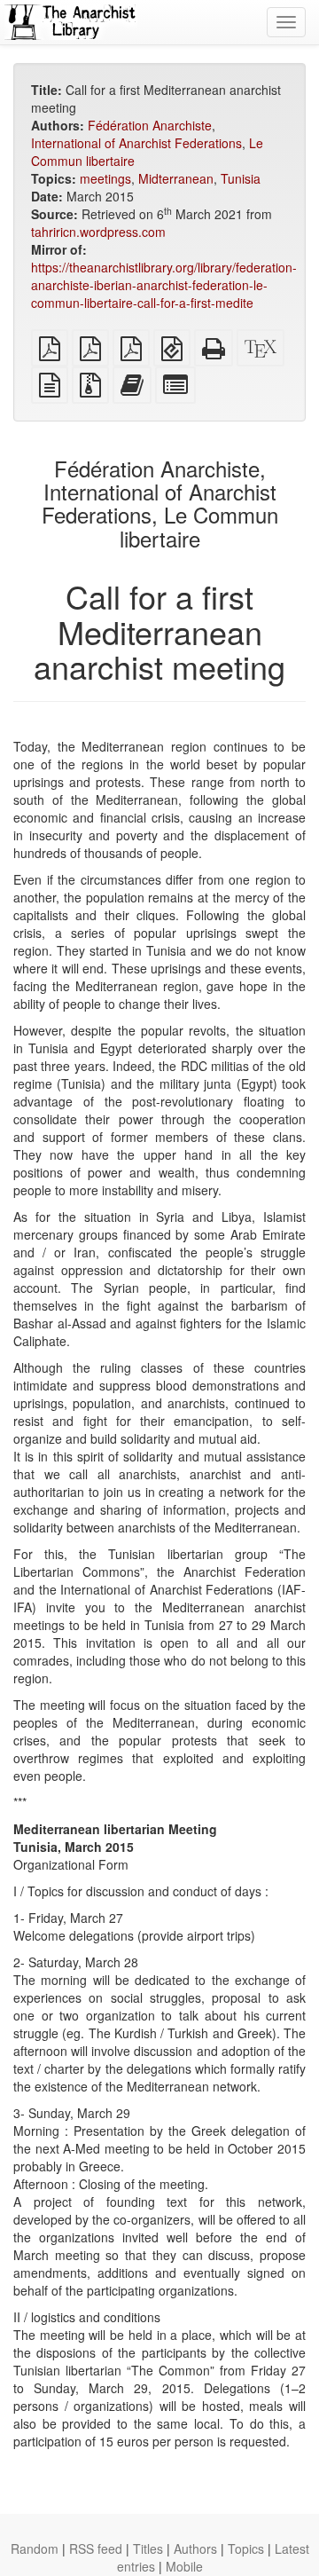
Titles (148, 2548)
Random (35, 2548)
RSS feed (96, 2548)
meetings (105, 178)
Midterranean (176, 178)
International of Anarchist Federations (136, 143)
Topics (246, 2548)
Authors (195, 2548)
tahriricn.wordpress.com (98, 232)
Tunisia (241, 178)
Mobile (184, 2566)
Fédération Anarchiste (150, 125)
